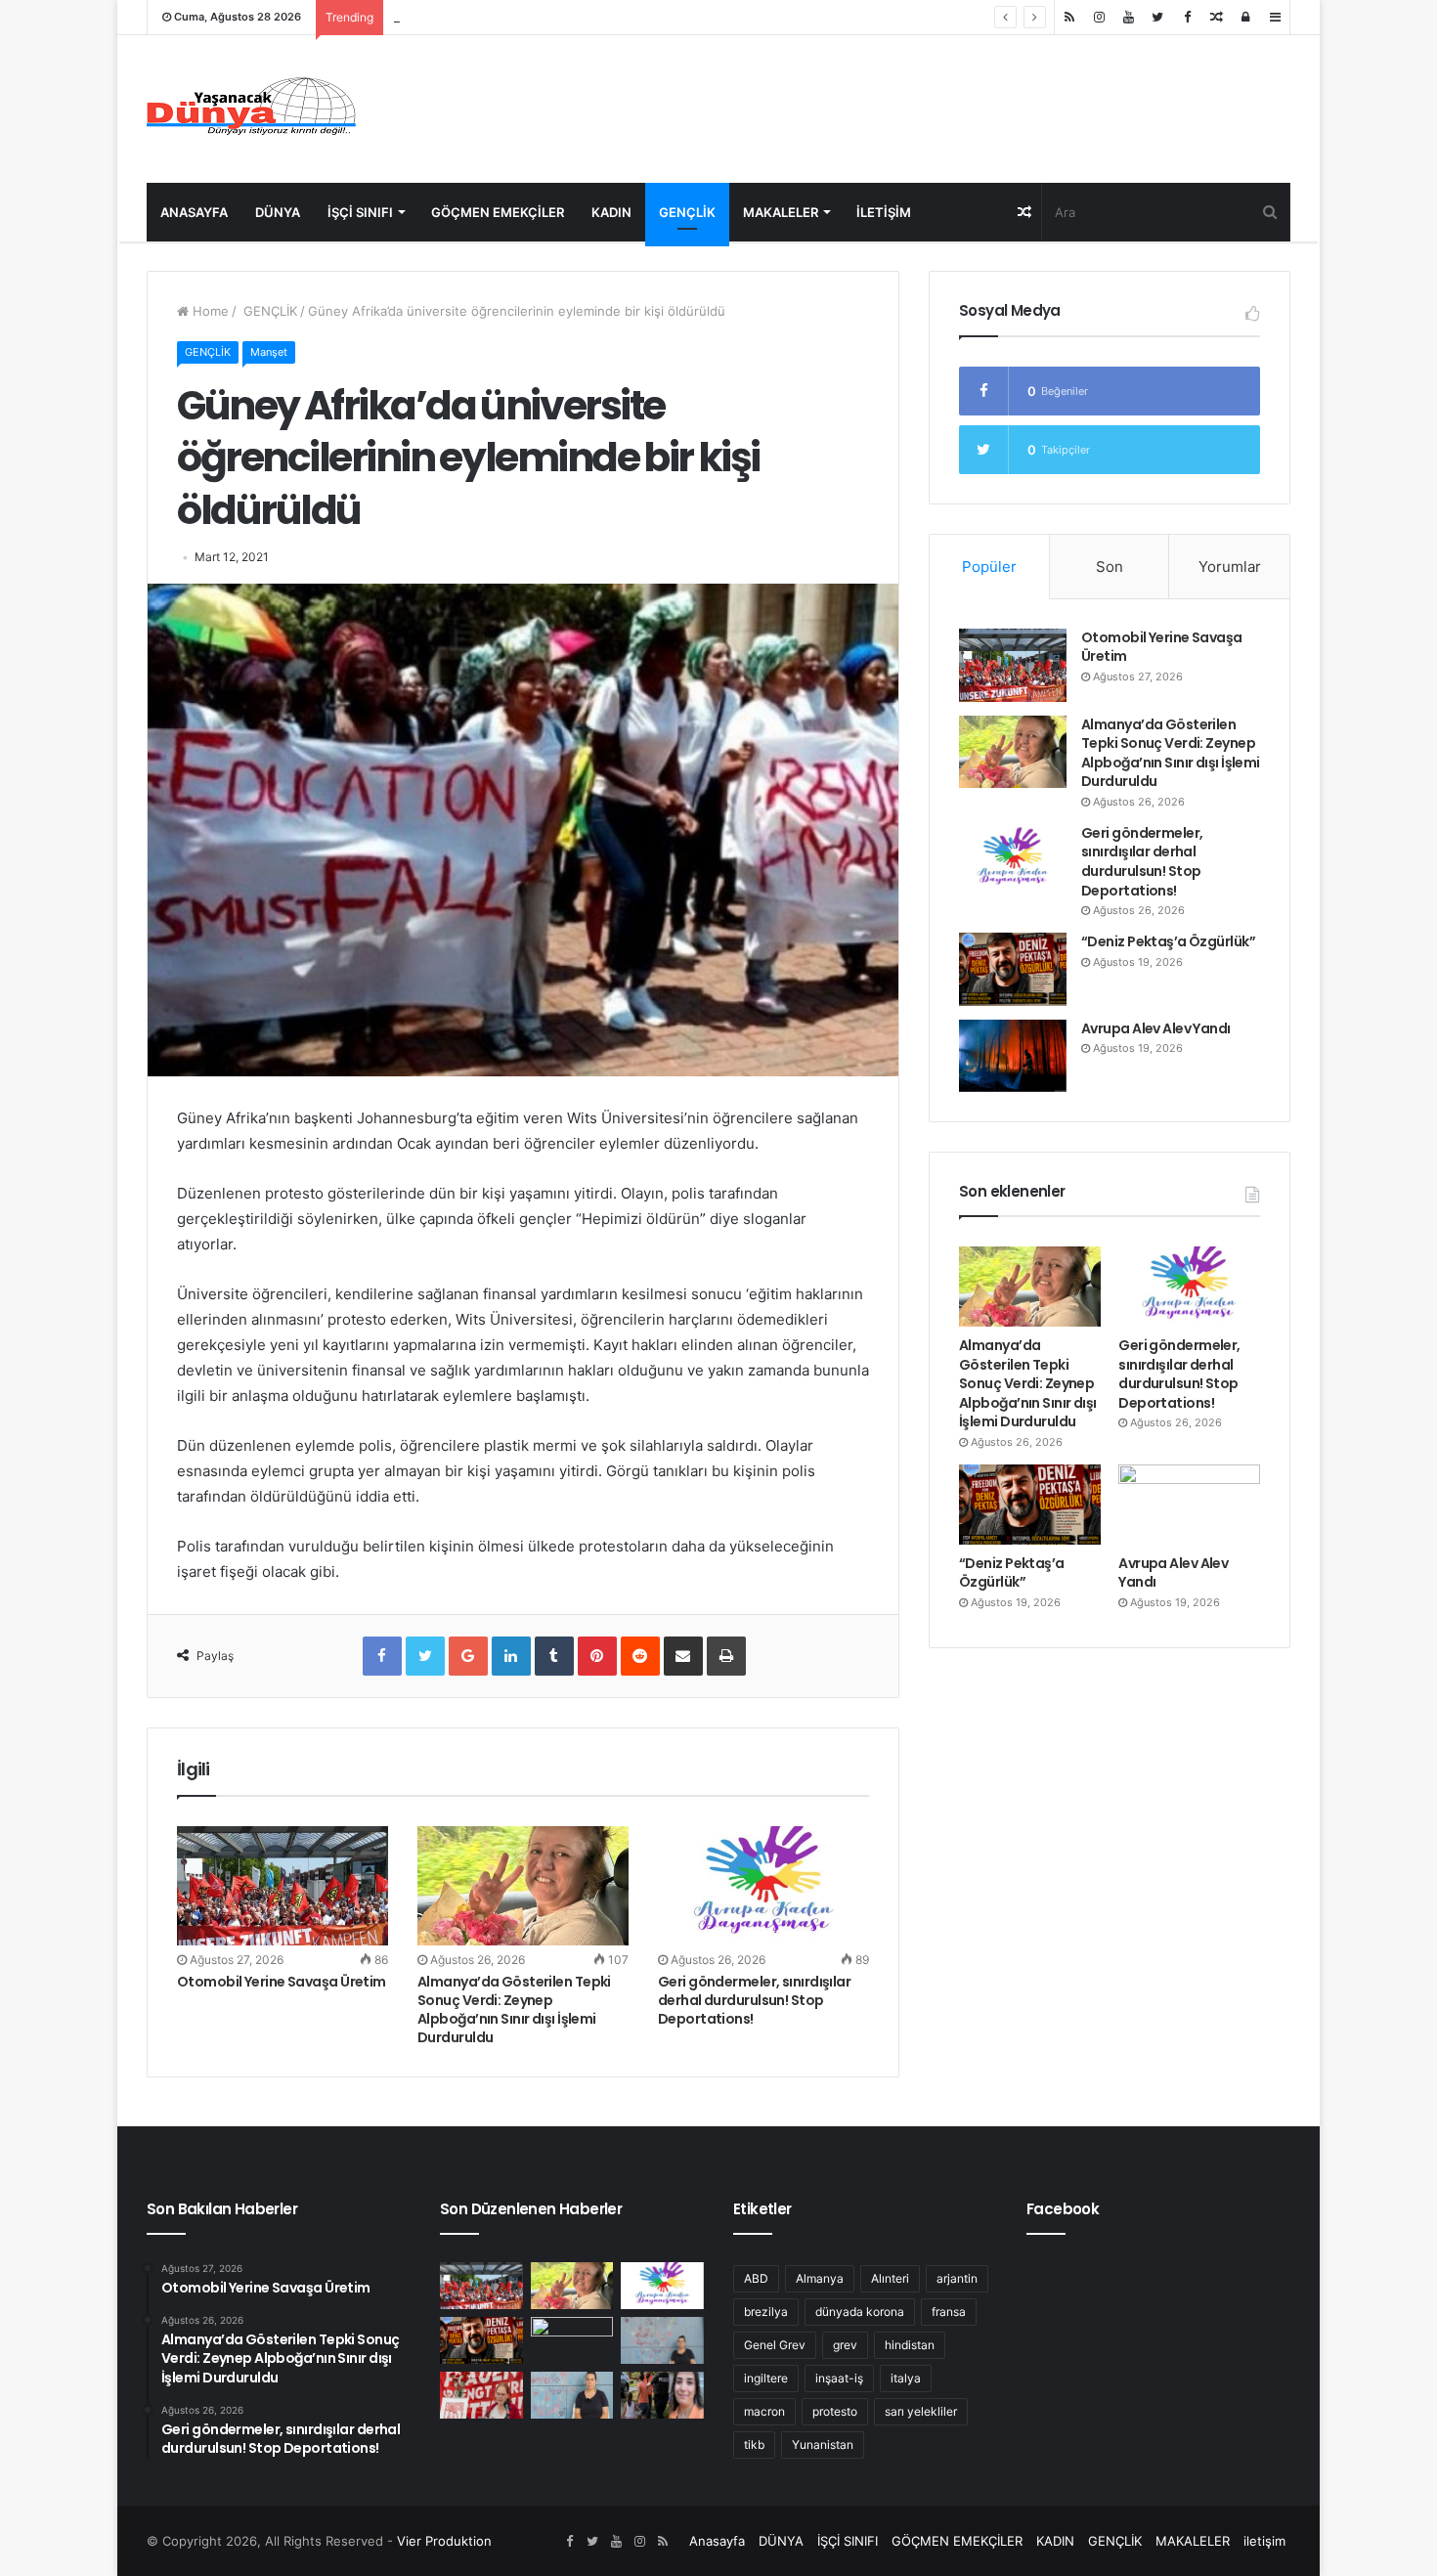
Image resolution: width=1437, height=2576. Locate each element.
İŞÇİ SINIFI (360, 212)
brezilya (766, 2312)
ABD (756, 2278)
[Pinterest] (597, 1656)
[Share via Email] (683, 1656)
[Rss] (1069, 17)
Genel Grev (775, 2345)
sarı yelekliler (921, 2411)
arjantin (957, 2278)
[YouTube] (1128, 17)
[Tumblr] (554, 1656)
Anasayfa (194, 212)
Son (1110, 567)
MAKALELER (781, 212)
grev (845, 2345)
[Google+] (468, 1656)
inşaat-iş (839, 2378)
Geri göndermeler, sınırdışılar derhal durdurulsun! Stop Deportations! (602, 17)
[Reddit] (640, 1656)
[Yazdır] (726, 1656)
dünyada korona (860, 2312)
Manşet (269, 352)
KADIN (611, 212)
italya (906, 2378)
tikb (754, 2445)
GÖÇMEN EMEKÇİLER (498, 212)
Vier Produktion (444, 2541)
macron (764, 2411)
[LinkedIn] (511, 1656)
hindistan (910, 2345)
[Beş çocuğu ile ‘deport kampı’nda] (572, 2395)
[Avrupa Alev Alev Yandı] (1013, 1056)
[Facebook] (1187, 17)
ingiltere (766, 2378)
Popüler (989, 567)
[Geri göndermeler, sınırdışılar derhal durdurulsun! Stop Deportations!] (763, 1886)
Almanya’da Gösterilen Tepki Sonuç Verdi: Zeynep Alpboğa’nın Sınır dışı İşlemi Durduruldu (514, 2009)
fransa (949, 2312)
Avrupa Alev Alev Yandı (1156, 1028)
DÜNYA (278, 212)
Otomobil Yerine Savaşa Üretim (282, 1982)
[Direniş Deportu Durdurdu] (662, 2340)
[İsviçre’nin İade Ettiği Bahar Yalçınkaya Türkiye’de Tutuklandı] (662, 2395)
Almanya (820, 2278)
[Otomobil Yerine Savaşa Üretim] (283, 1886)
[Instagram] (1099, 17)
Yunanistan (823, 2445)
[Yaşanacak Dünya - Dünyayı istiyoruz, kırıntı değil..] (252, 109)
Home (209, 311)
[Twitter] (1157, 17)
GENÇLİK (687, 212)
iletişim (884, 212)
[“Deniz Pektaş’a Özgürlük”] (1013, 969)
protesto (835, 2411)
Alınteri (890, 2278)
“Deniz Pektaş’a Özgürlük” (1168, 941)
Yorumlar (1230, 567)
